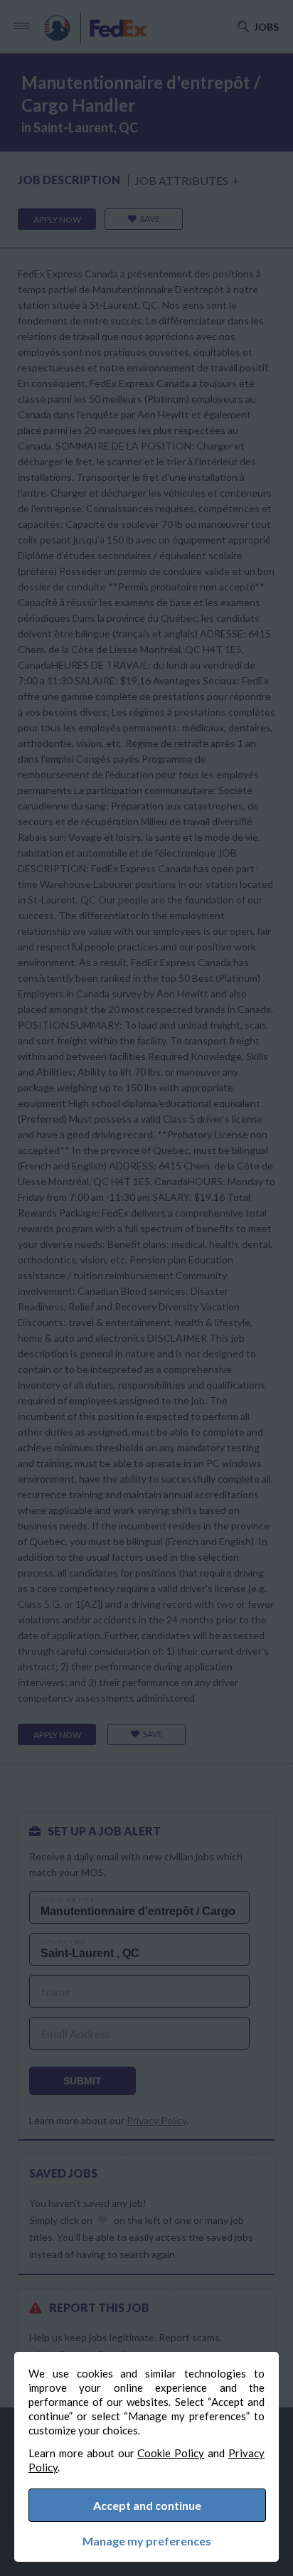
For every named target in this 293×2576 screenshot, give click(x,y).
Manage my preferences (147, 2541)
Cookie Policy (171, 2453)
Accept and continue (147, 2505)
